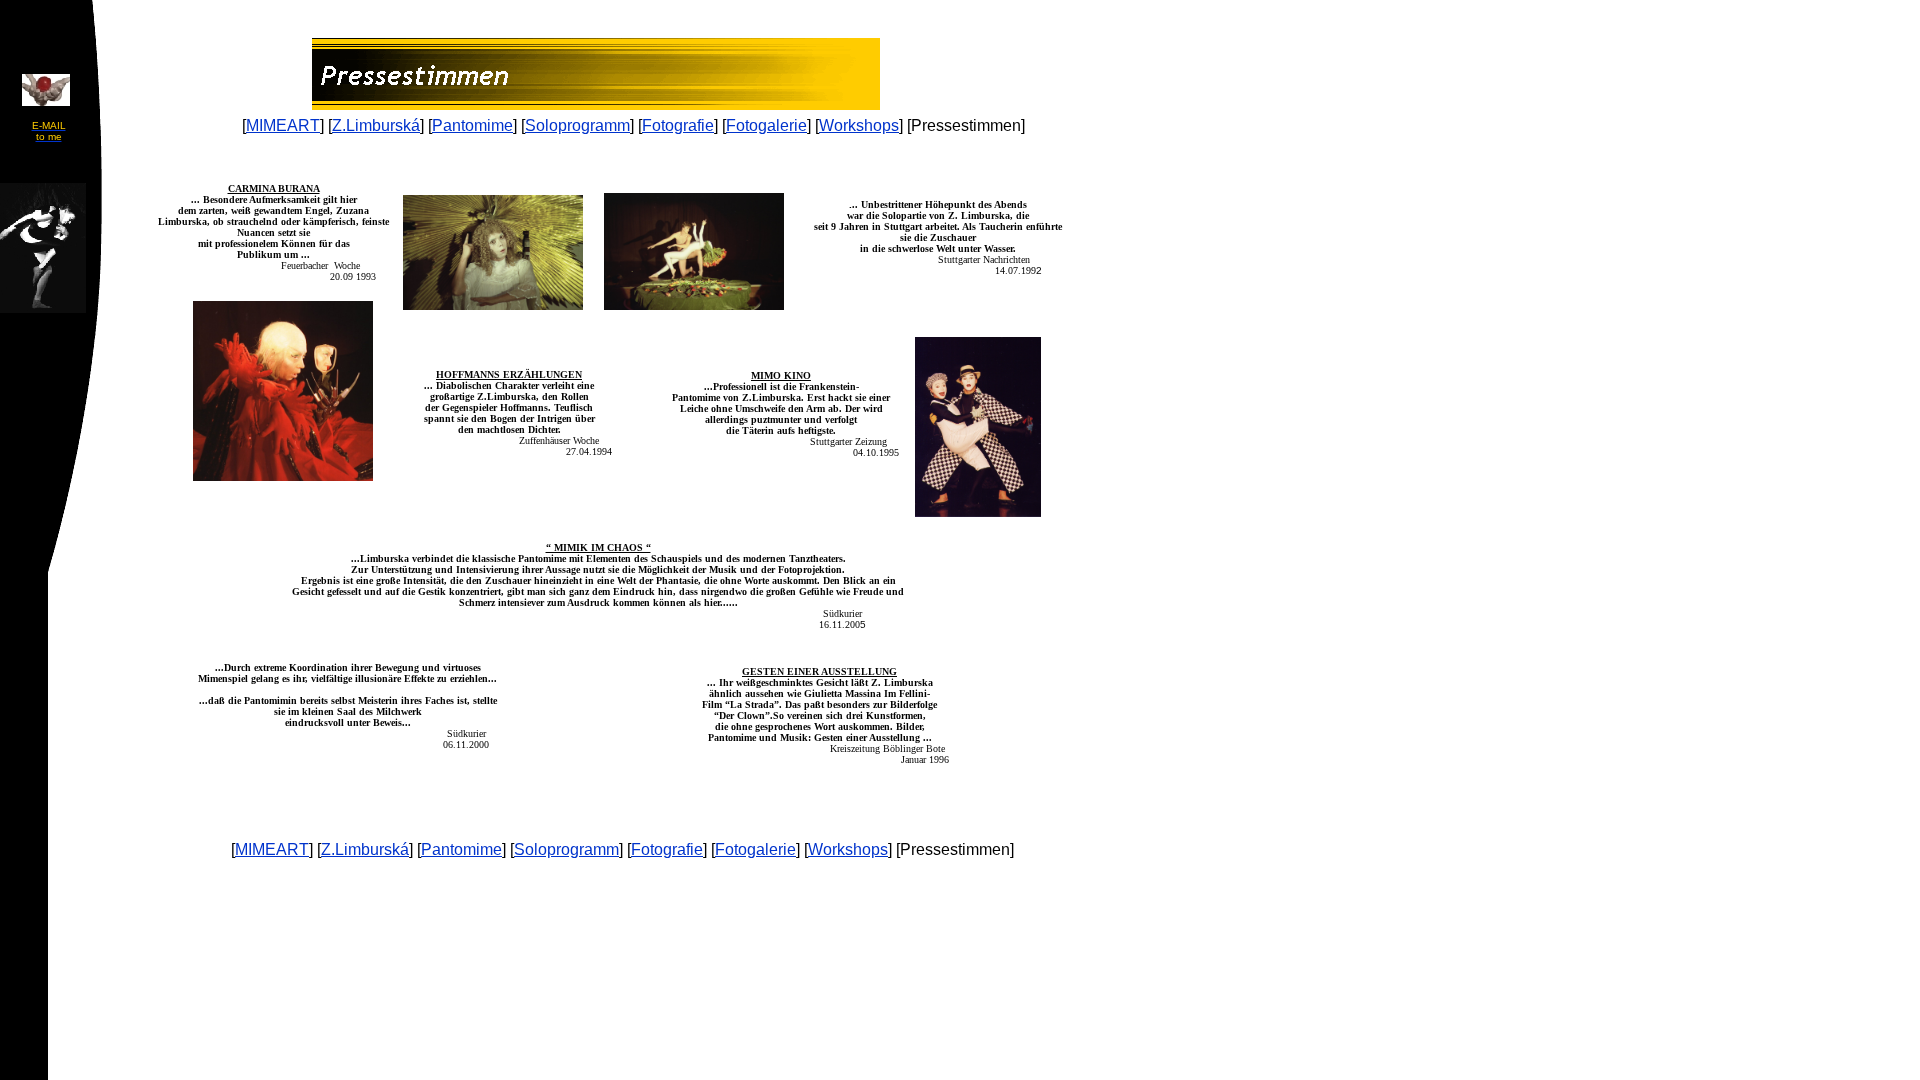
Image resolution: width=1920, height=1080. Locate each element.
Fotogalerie (766, 125)
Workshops (859, 125)
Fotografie (678, 125)
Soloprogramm (577, 125)
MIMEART (283, 125)
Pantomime (472, 125)
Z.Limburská (376, 125)
